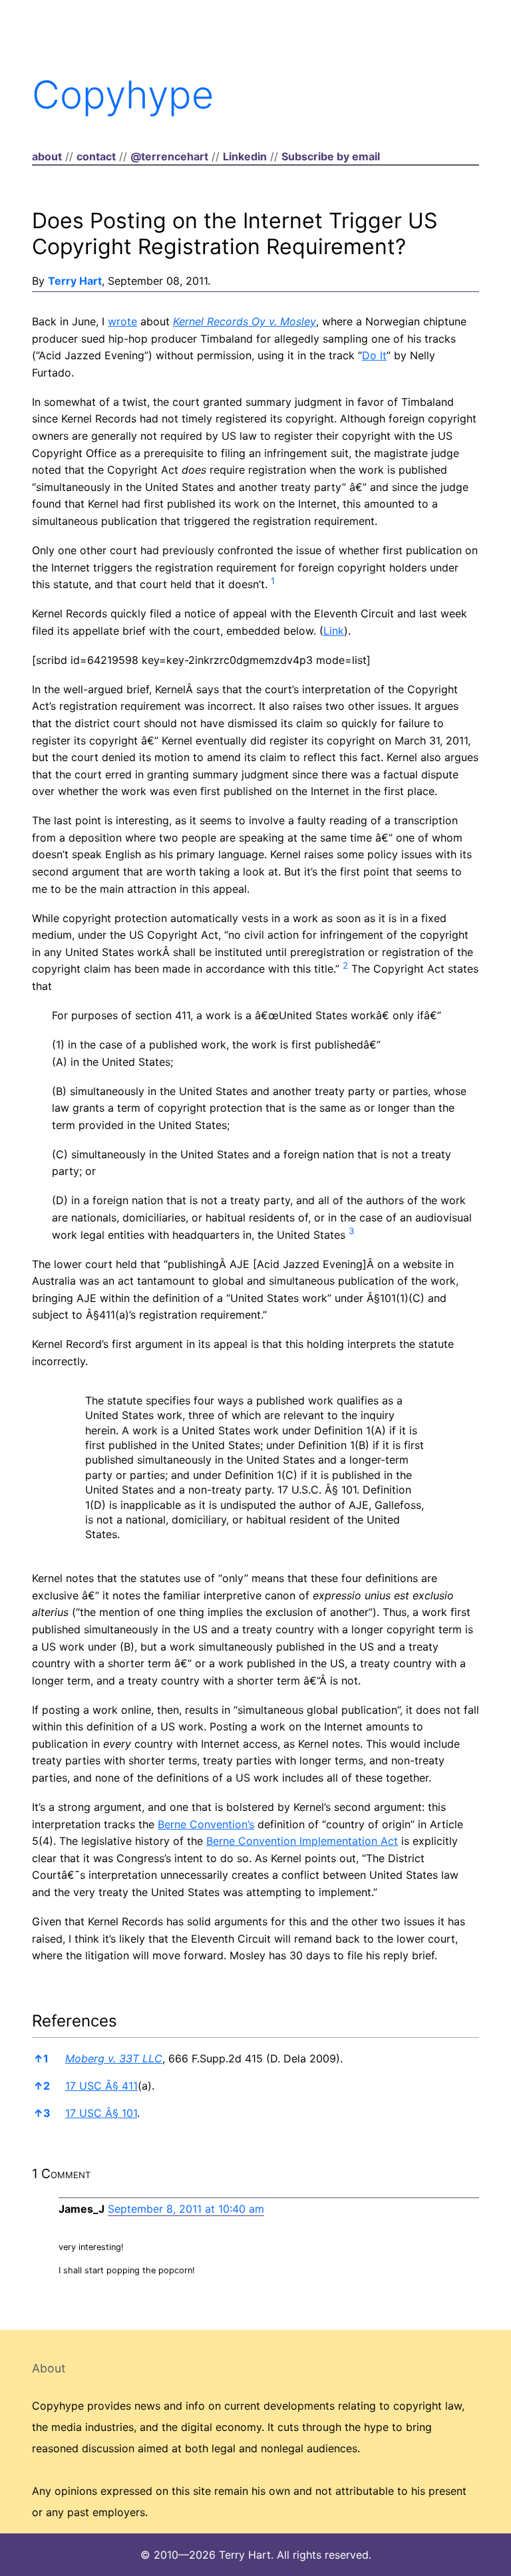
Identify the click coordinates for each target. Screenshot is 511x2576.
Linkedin (245, 156)
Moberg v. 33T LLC (114, 2058)
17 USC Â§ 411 (101, 2086)
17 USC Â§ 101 (101, 2113)
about (47, 156)
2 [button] (42, 2086)
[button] (273, 584)
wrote (122, 321)
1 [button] (41, 2058)
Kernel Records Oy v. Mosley (245, 321)
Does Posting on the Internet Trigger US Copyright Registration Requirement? (235, 233)
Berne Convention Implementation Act (302, 1841)
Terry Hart (75, 281)
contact (96, 156)
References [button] (75, 2021)
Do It (374, 355)
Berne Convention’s (206, 1824)
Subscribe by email (331, 156)
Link (334, 631)
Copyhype (123, 94)
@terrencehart (169, 156)
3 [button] (42, 2113)
